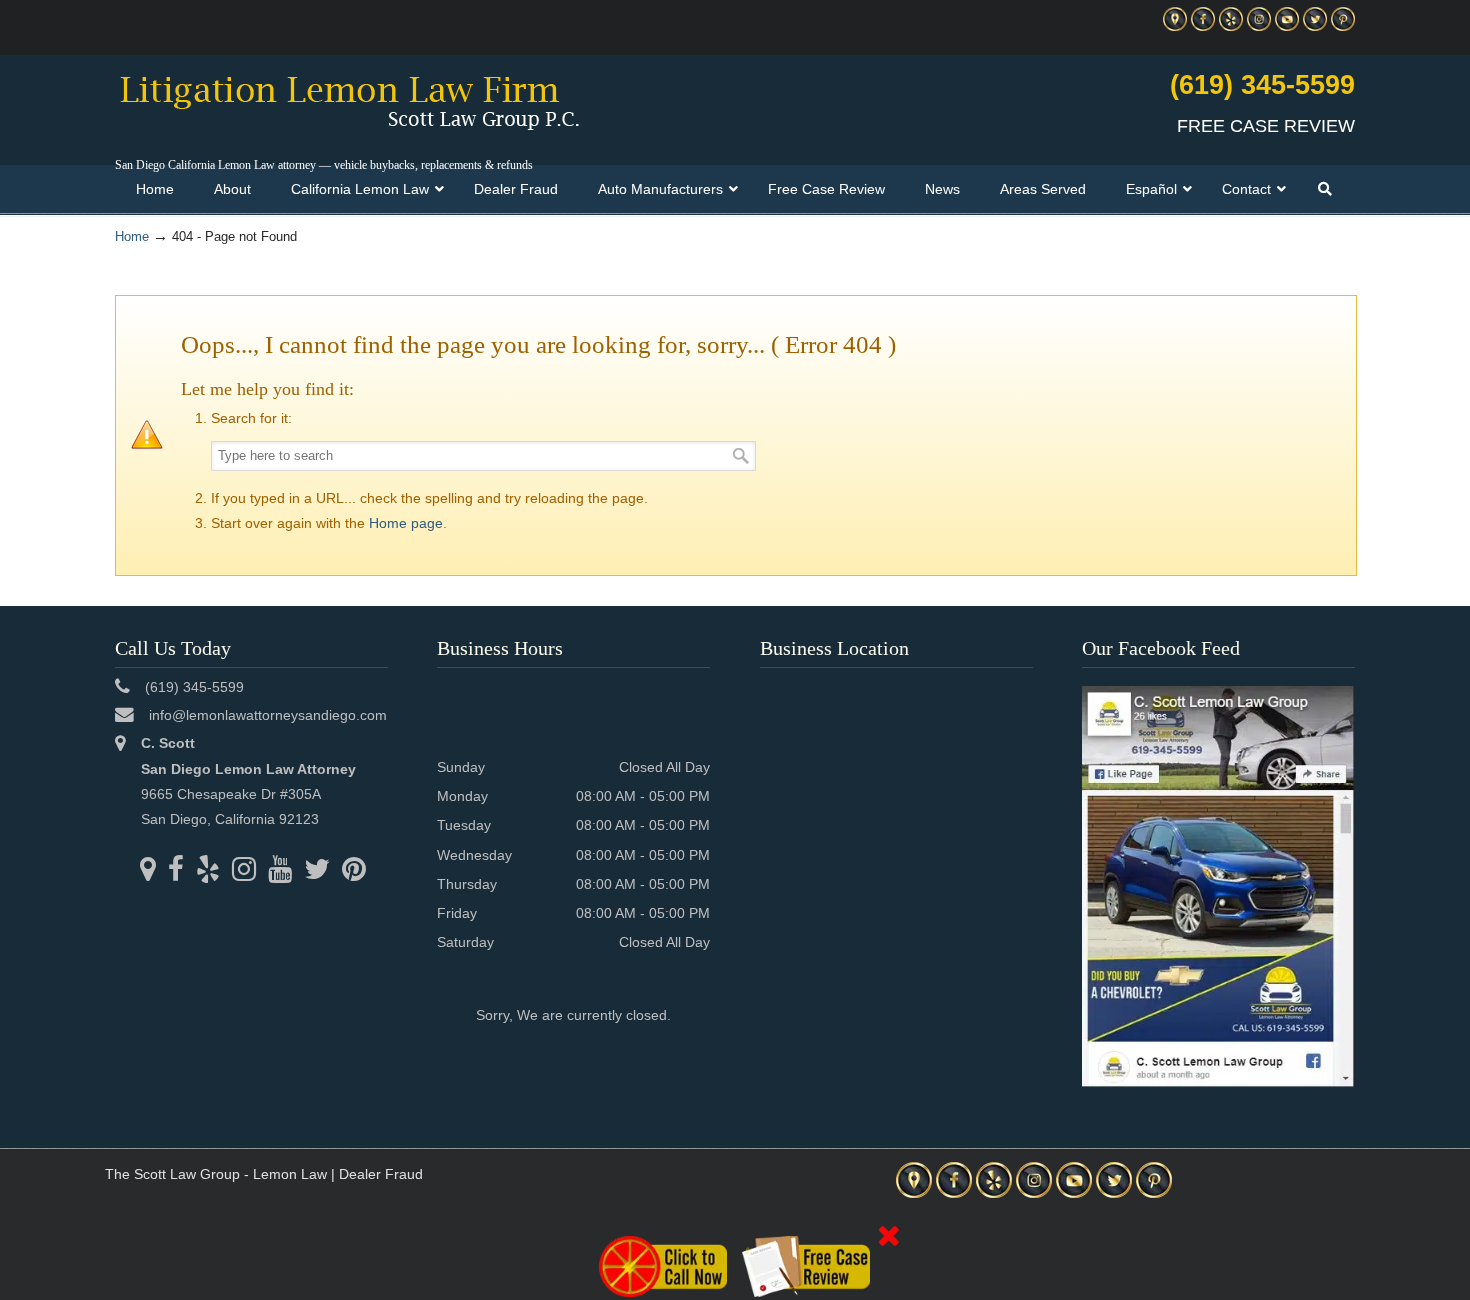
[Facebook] (1203, 26)
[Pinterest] (1343, 26)
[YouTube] (1287, 26)
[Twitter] (1315, 26)
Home (132, 237)
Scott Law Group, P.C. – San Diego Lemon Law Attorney (349, 101)
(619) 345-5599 (1262, 85)
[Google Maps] (1175, 26)
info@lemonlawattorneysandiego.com (268, 715)
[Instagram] (1259, 26)
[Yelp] (1231, 26)
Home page (406, 523)
